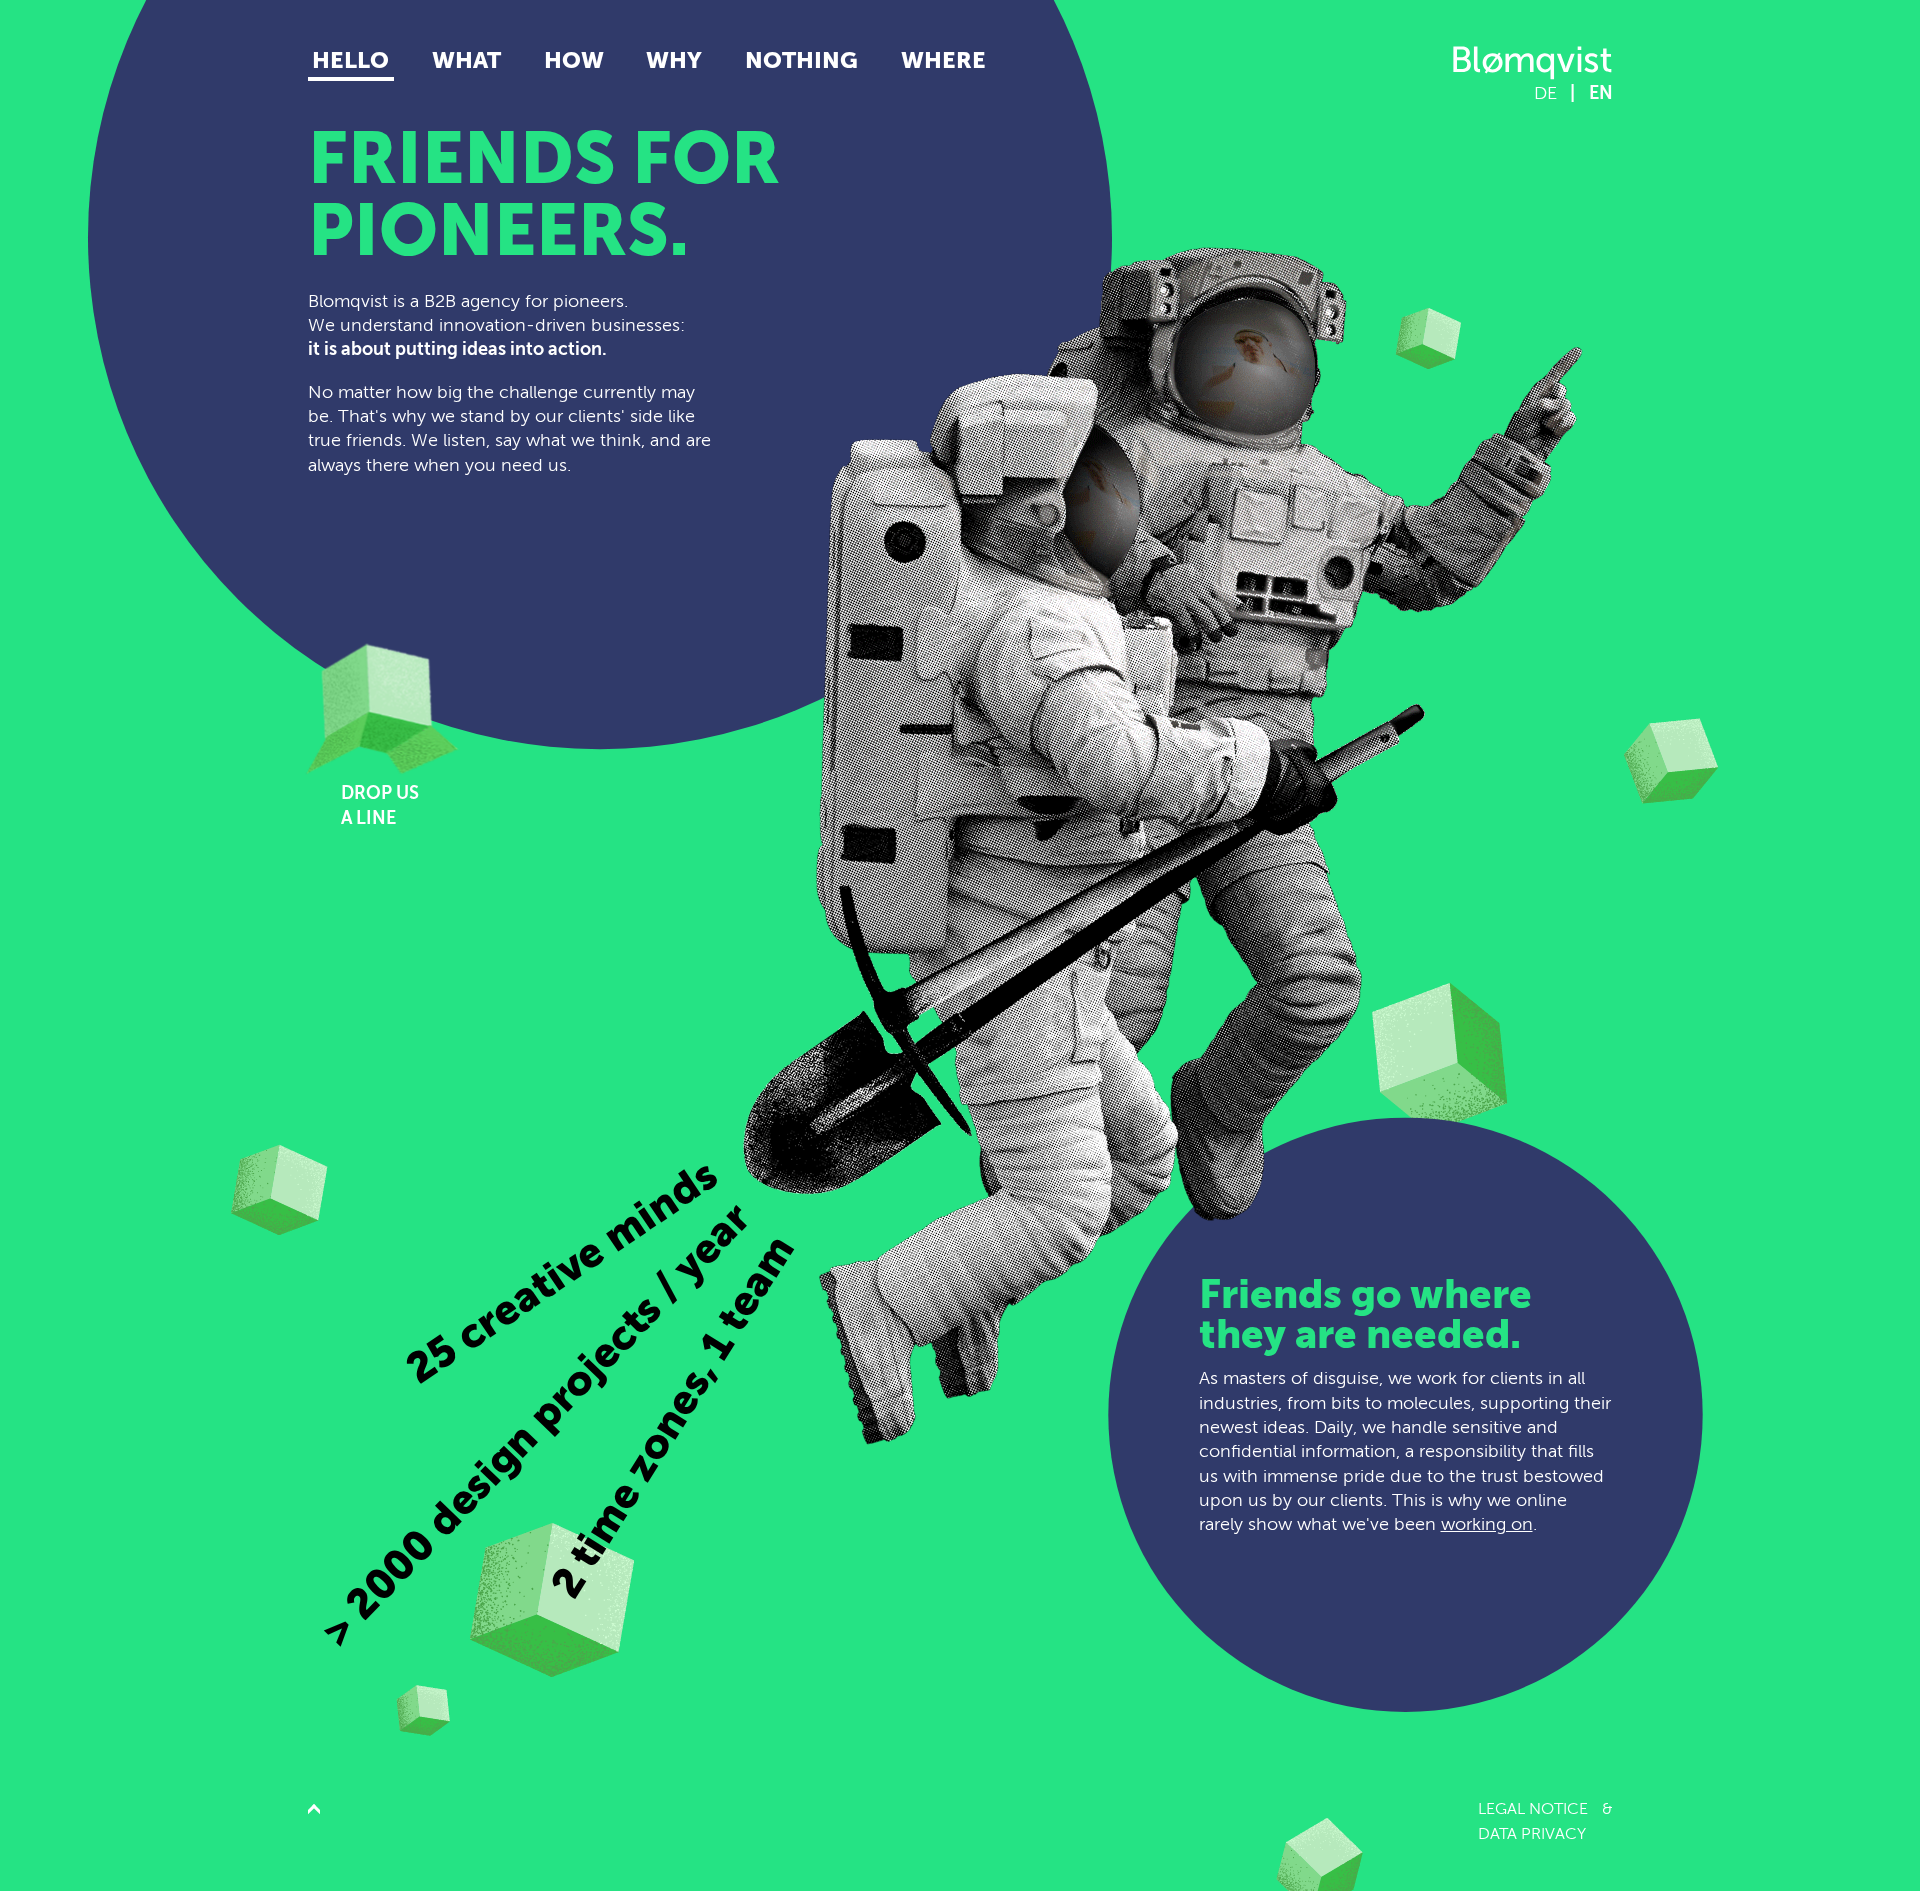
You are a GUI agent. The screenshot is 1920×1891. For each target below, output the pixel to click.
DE (1545, 93)
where (943, 60)
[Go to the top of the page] (314, 1821)
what (466, 60)
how (574, 60)
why (674, 60)
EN (1601, 93)
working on (1487, 1524)
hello (350, 60)
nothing (801, 60)
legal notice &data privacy (1545, 1821)
